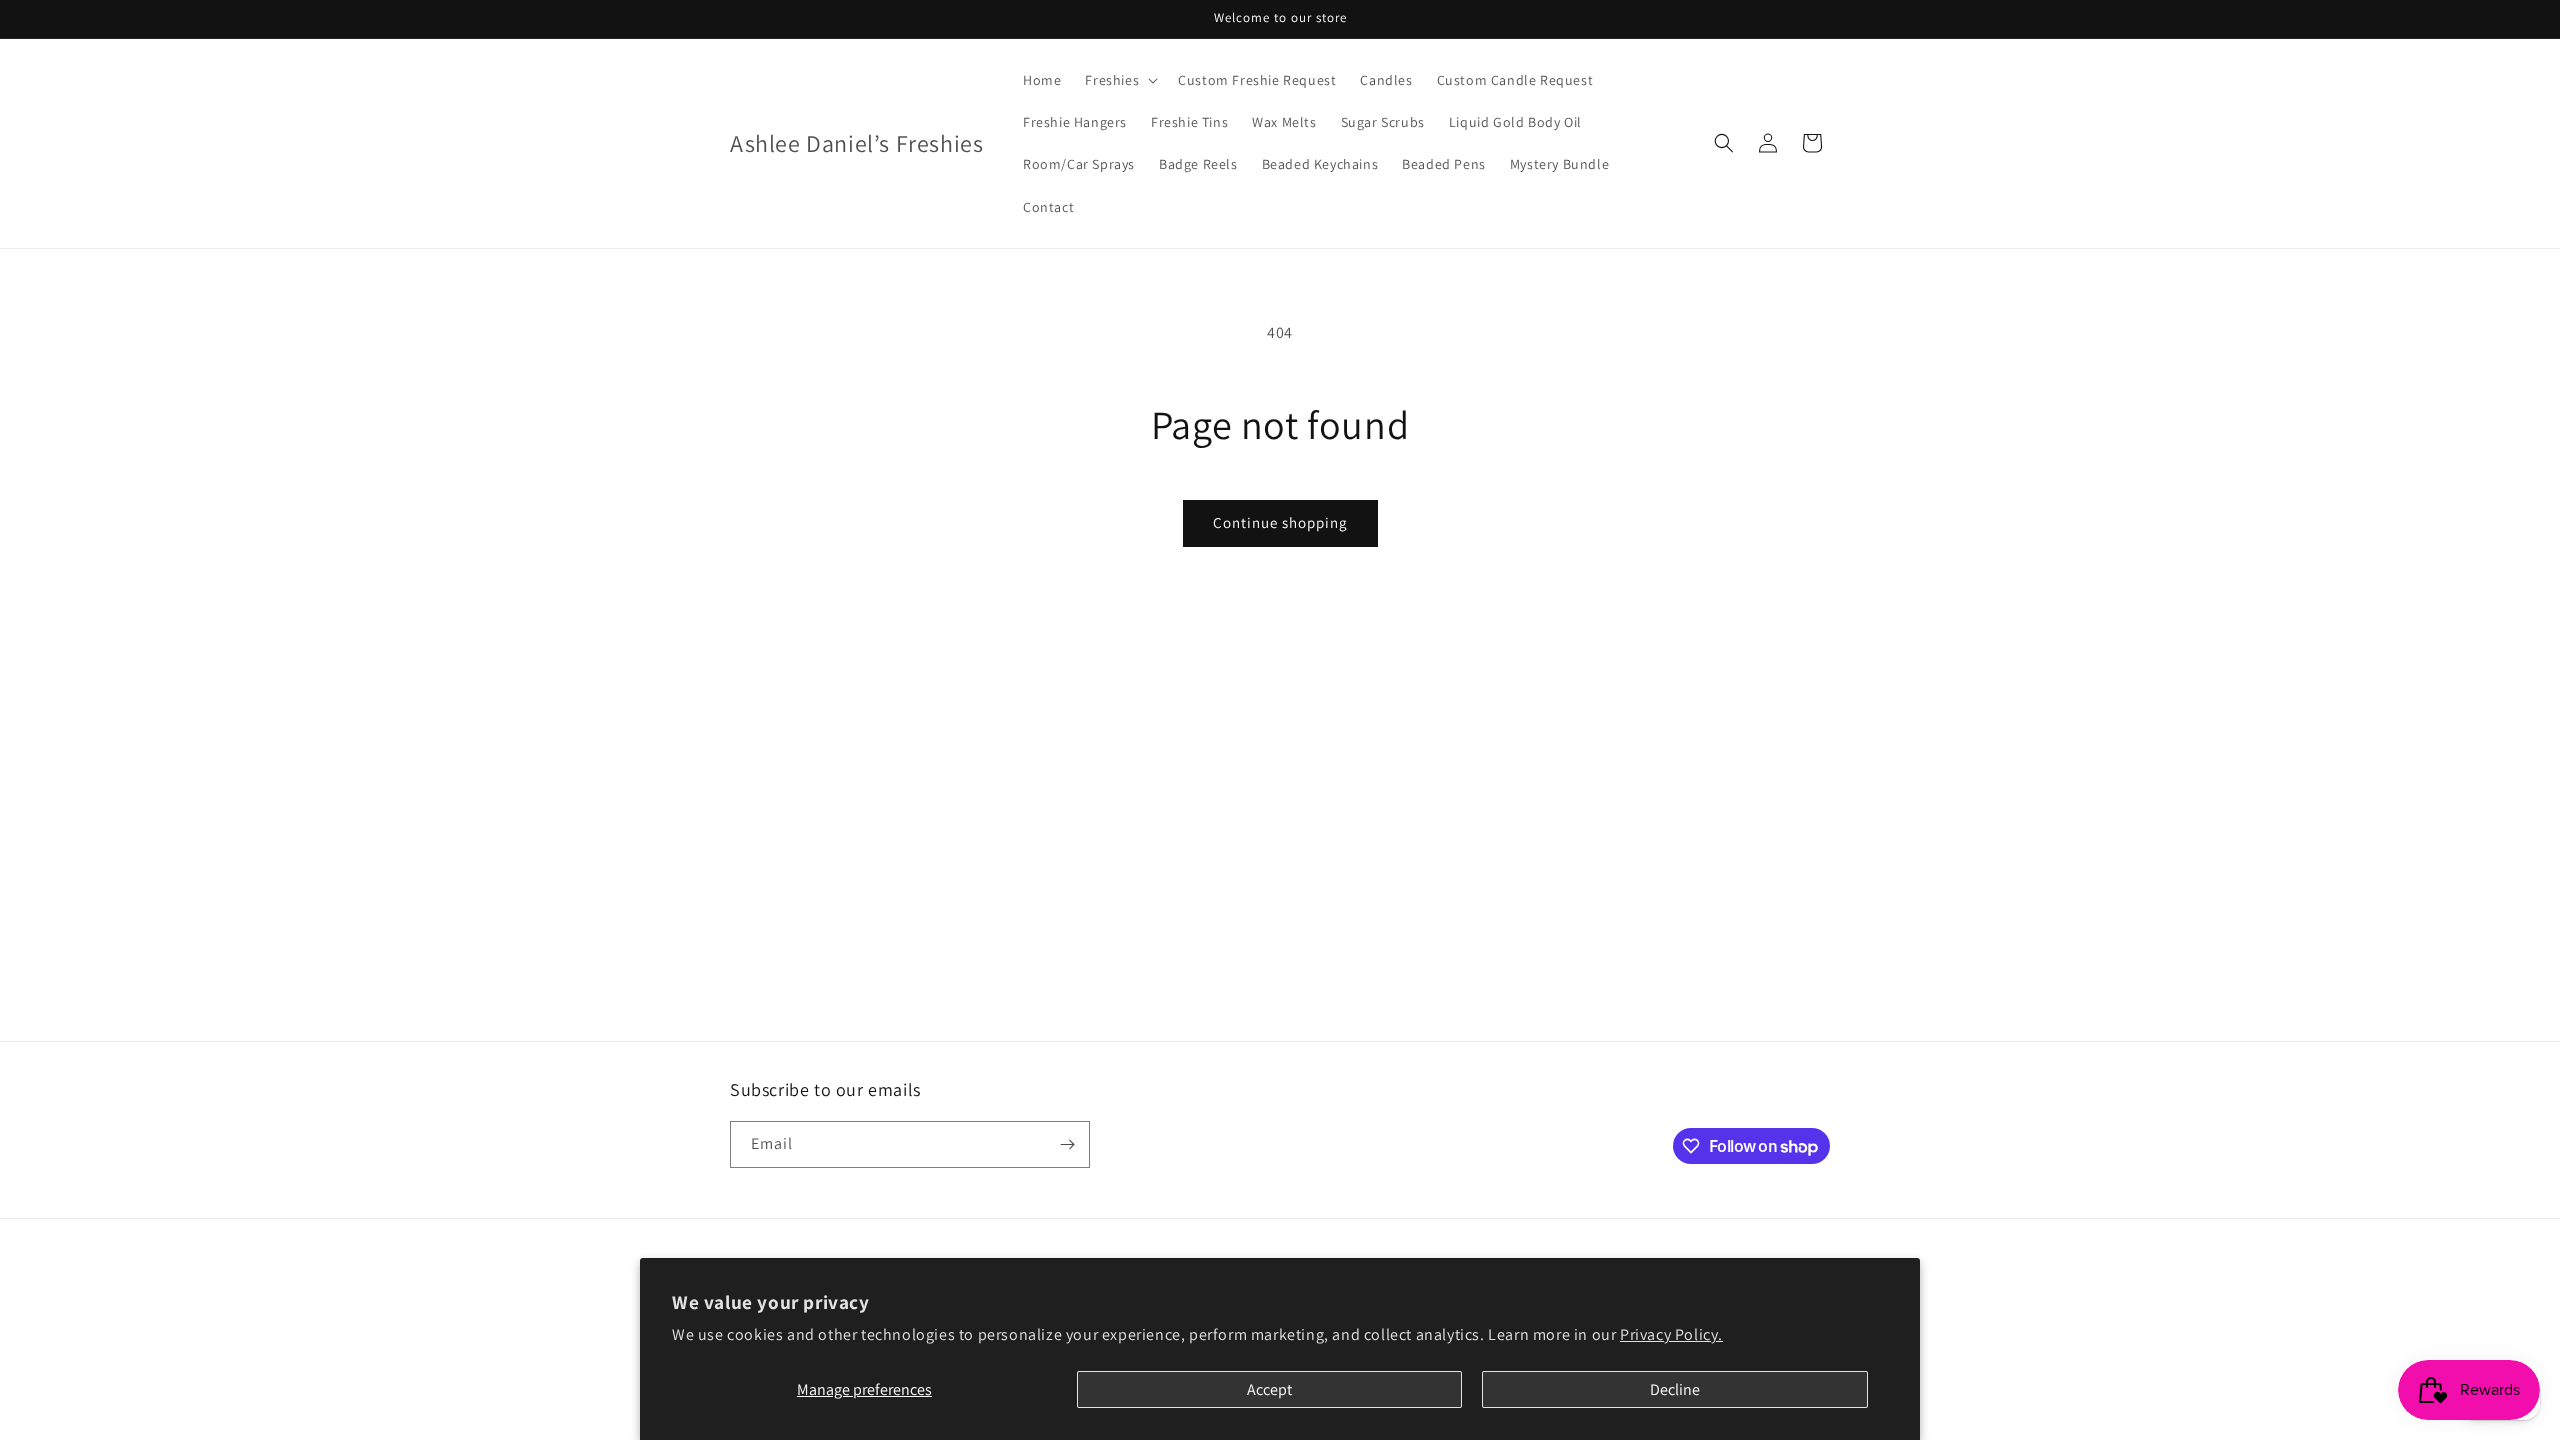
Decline (1675, 1389)
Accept (1269, 1389)
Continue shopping (1280, 522)
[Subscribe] (1067, 1144)
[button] (1119, 80)
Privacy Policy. (1671, 1334)
